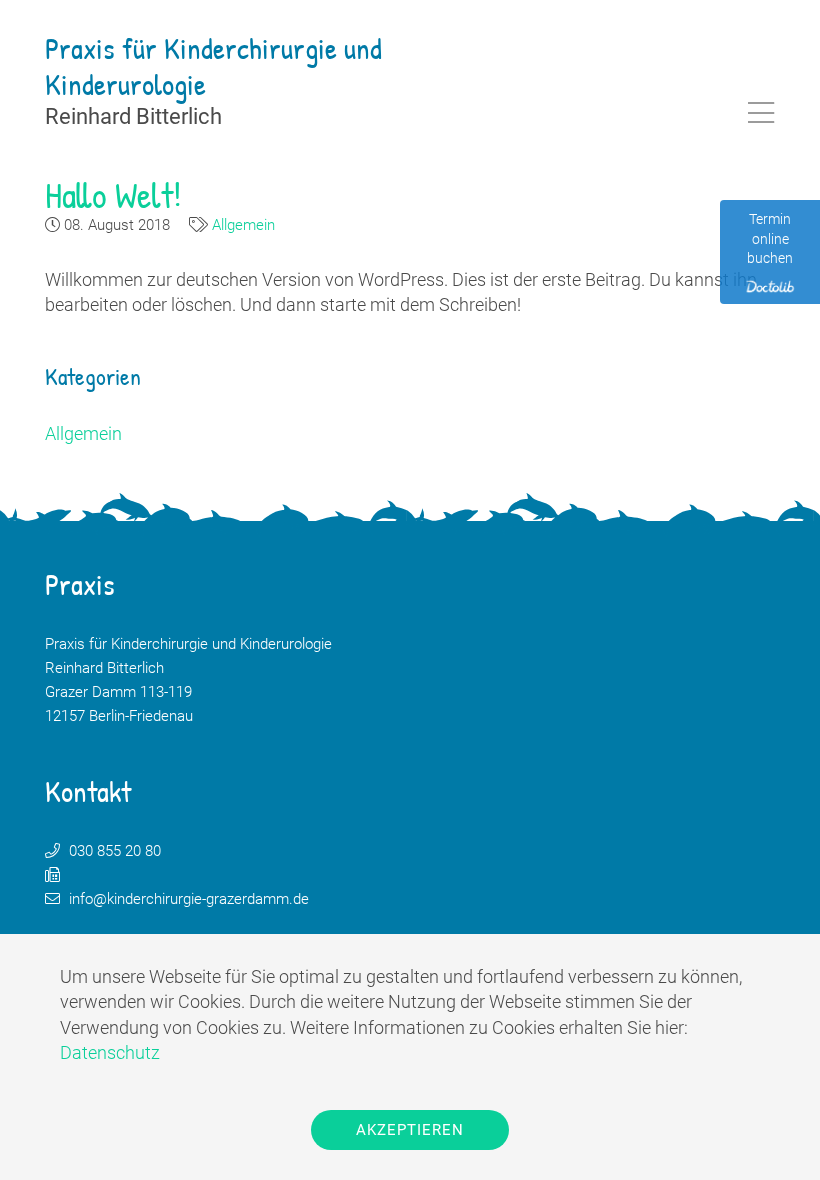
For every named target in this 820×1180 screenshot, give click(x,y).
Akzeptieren (410, 1130)
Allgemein (243, 225)
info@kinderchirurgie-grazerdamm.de (189, 899)
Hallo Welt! (113, 194)
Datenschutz (110, 1052)
